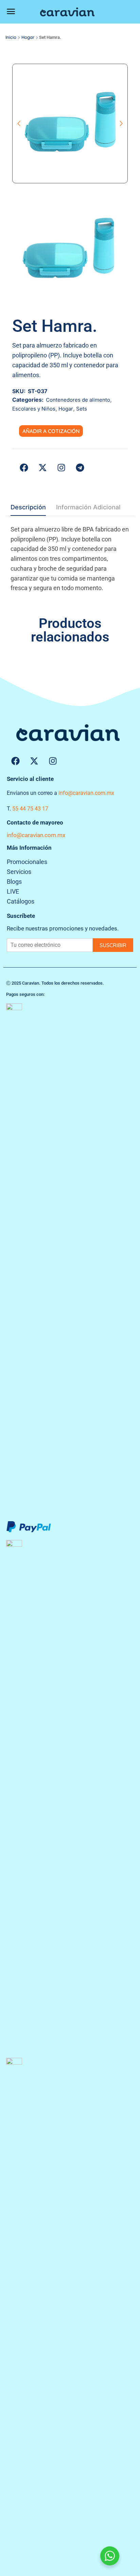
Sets (82, 409)
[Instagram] (53, 761)
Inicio (11, 37)
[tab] (28, 509)
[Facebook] (15, 761)
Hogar (28, 37)
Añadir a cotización (51, 431)
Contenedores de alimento (78, 400)
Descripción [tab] (28, 507)
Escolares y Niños (34, 409)
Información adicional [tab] (88, 507)
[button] (11, 12)
